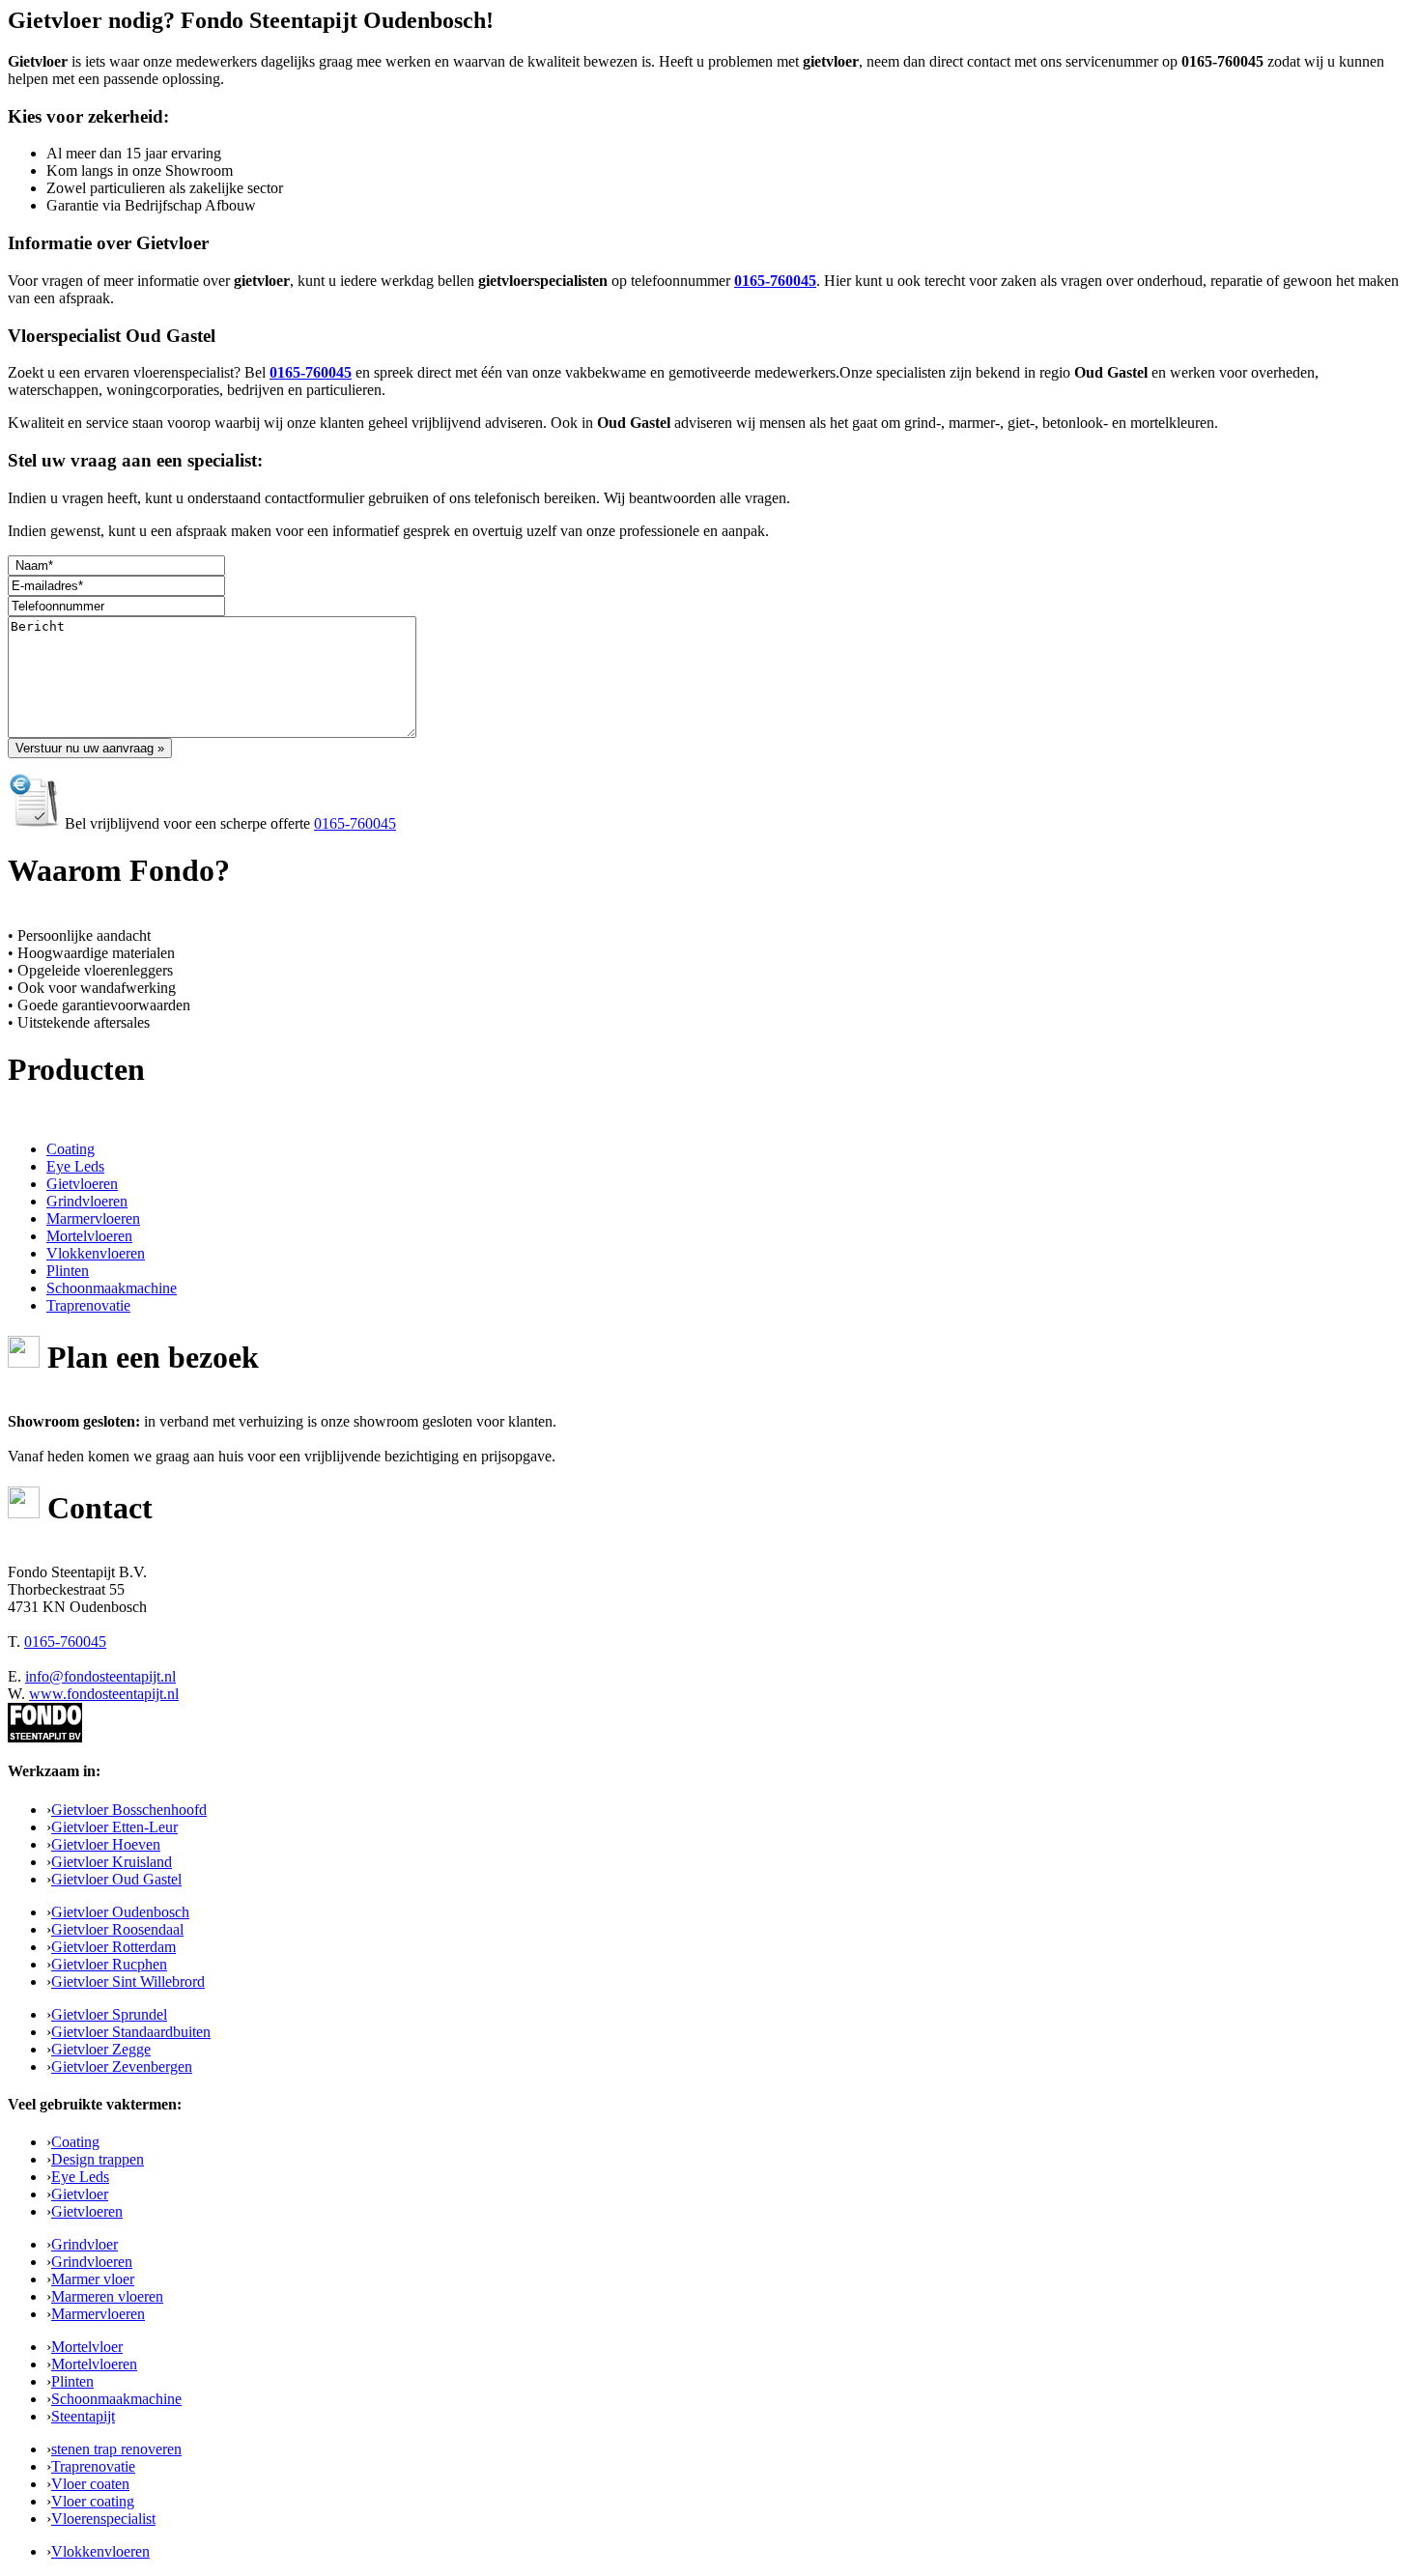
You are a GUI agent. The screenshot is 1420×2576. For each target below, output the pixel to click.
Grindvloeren (92, 2262)
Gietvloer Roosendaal (117, 1929)
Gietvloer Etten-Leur (114, 1827)
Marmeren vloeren (107, 2296)
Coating (75, 2142)
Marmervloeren (98, 2314)
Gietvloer (80, 2194)
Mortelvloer (87, 2347)
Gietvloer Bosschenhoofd (129, 1810)
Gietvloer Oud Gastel (116, 1879)
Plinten (72, 2381)
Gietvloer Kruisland (112, 1862)
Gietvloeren (87, 2211)
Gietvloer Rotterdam (114, 1947)
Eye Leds (80, 2177)
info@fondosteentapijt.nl (100, 1676)
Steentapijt (83, 2416)
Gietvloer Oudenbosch (120, 1912)
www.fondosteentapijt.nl (104, 1694)
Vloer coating (93, 2501)
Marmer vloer (93, 2279)
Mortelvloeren (94, 2364)
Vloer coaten (90, 2484)
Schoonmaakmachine (116, 2399)
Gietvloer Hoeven (106, 1844)
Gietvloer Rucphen (109, 1964)
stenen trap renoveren (116, 2449)
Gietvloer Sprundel (109, 2014)
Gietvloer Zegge (101, 2049)
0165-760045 (775, 281)
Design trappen (98, 2159)
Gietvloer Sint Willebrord (128, 1982)
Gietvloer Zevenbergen (122, 2066)
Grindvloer (85, 2244)
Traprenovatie (93, 2466)
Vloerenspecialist (103, 2519)
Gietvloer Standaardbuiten (131, 2032)
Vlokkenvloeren (100, 2551)
